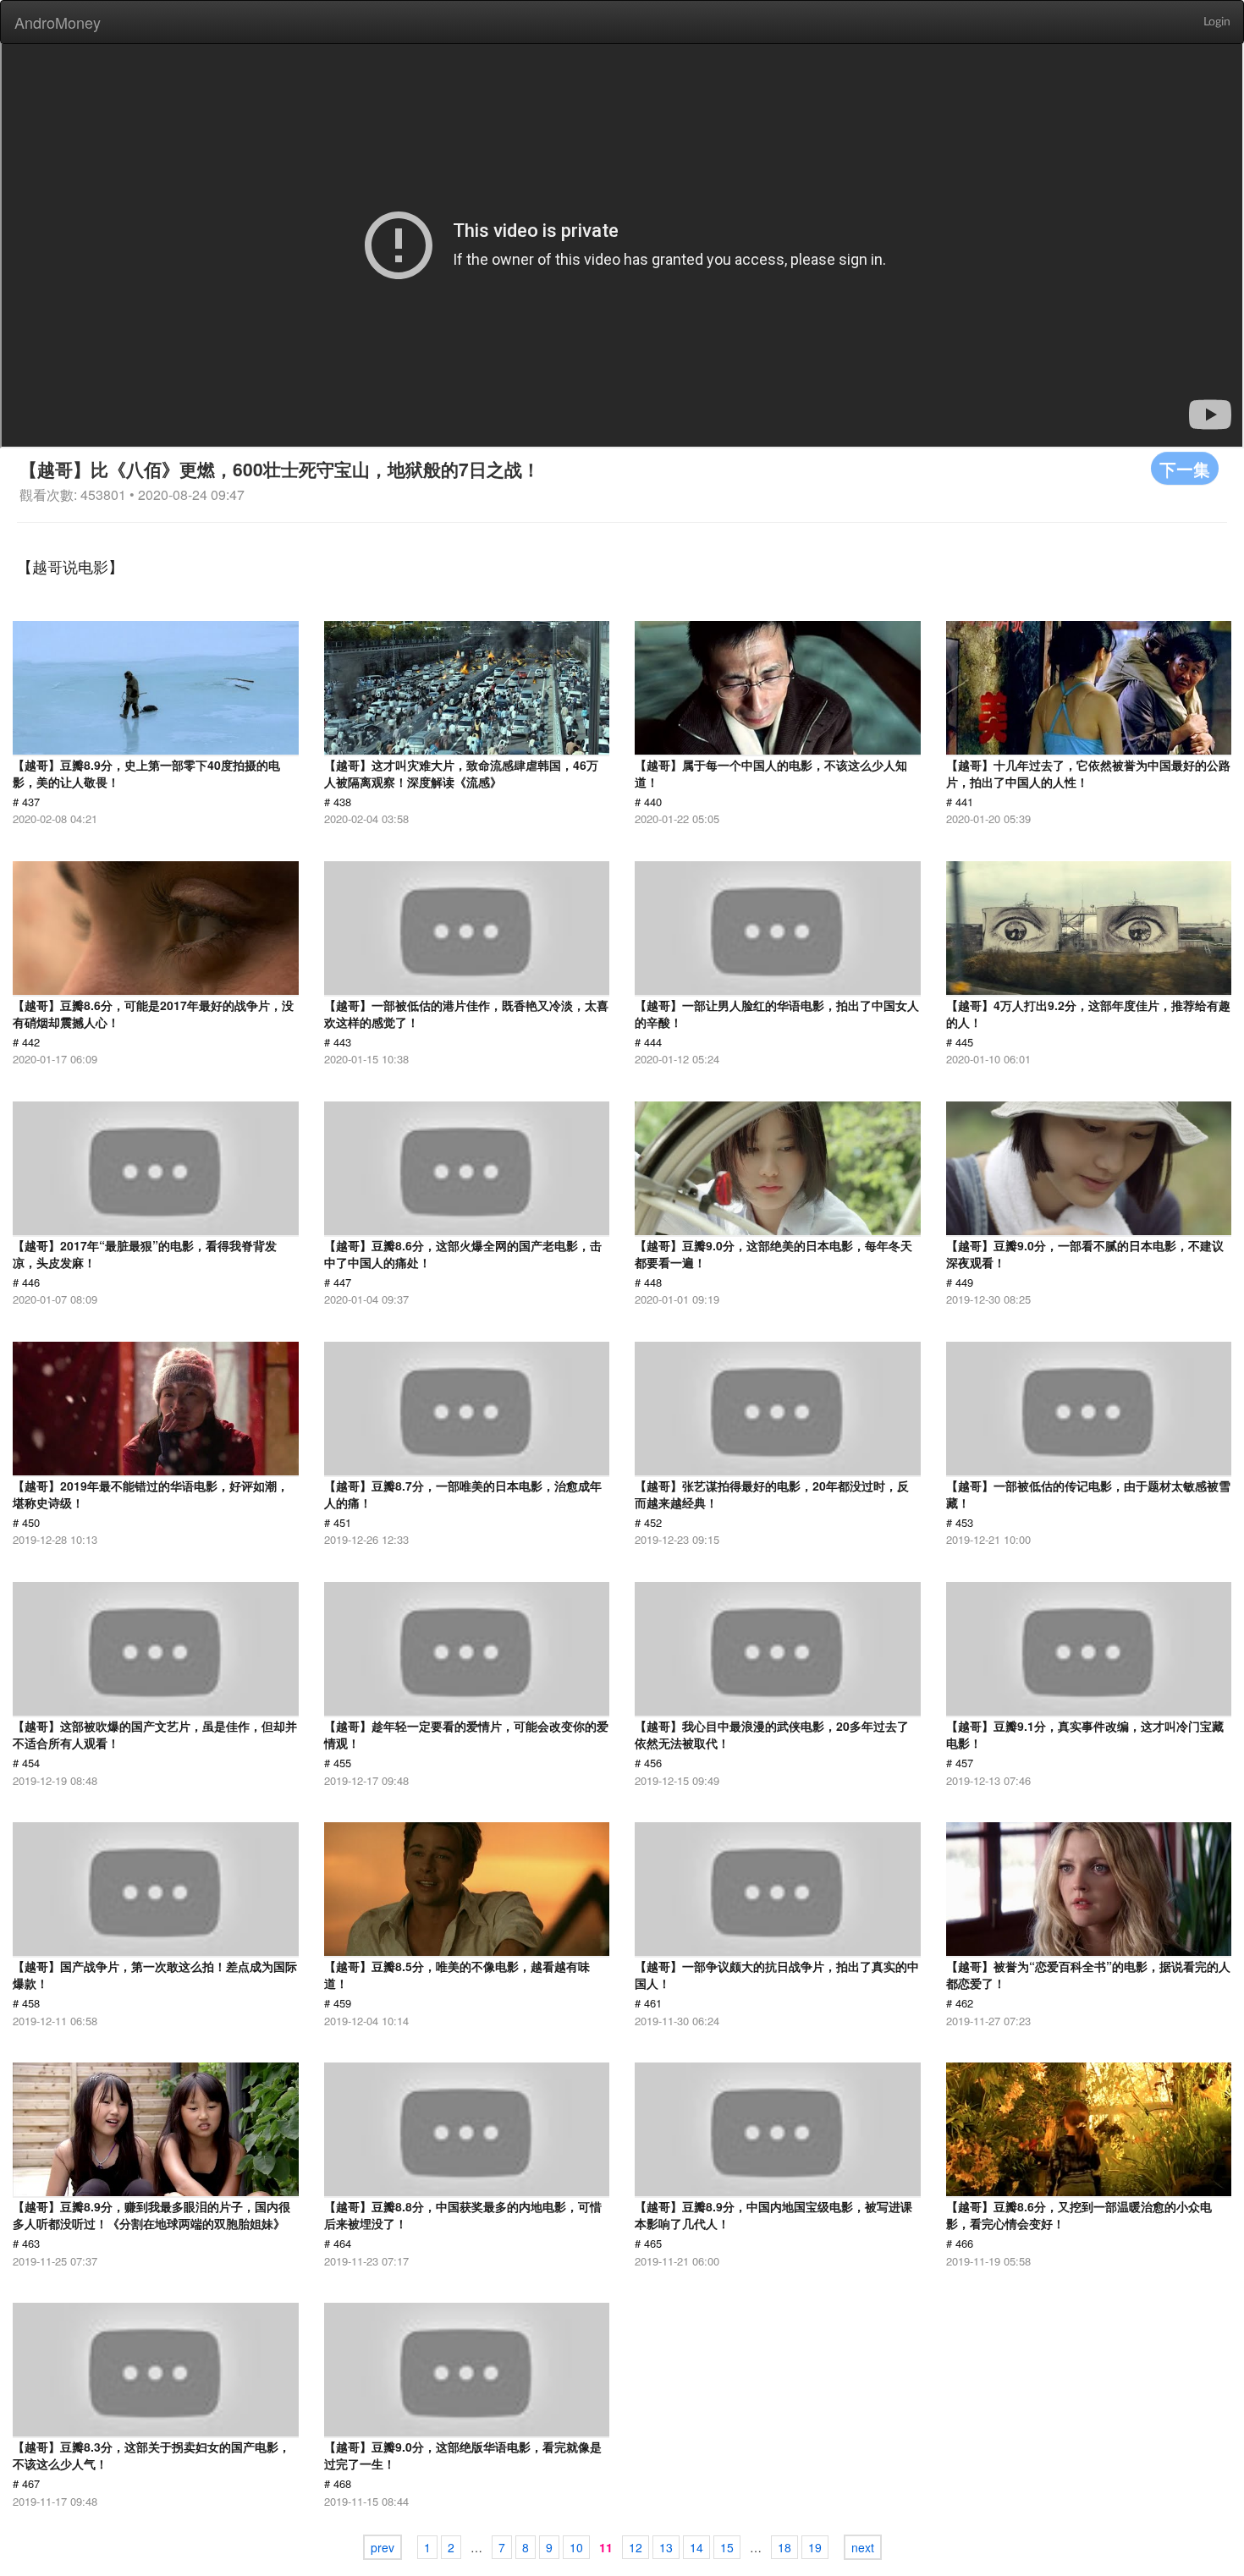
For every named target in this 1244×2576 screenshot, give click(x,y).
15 (727, 2547)
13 (666, 2547)
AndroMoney (58, 22)
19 (815, 2547)
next (863, 2547)
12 (636, 2547)
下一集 (1185, 468)
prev (383, 2547)
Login (1217, 22)
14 (696, 2547)
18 (784, 2547)
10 (576, 2547)
